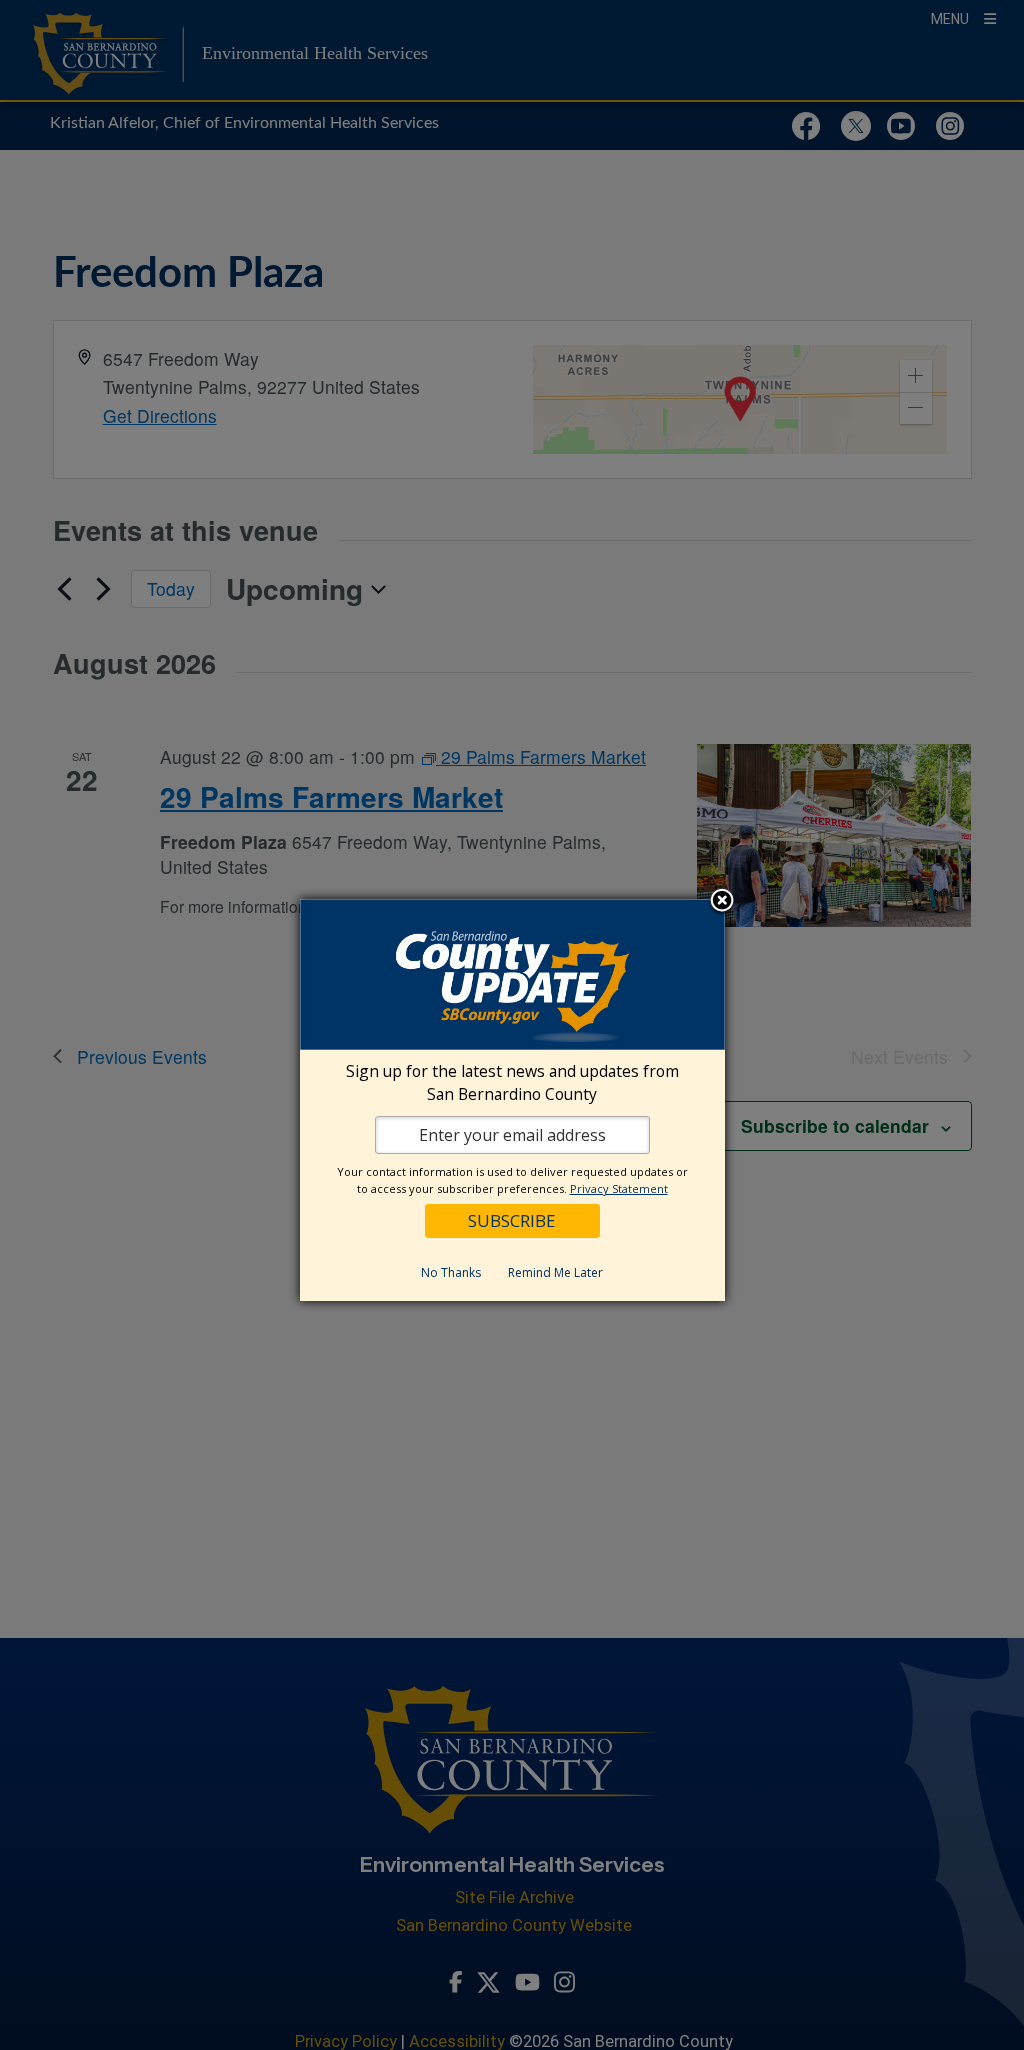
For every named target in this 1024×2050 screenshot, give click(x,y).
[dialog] (512, 1099)
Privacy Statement (619, 1188)
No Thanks (451, 1272)
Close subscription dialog (722, 902)
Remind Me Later (555, 1272)
